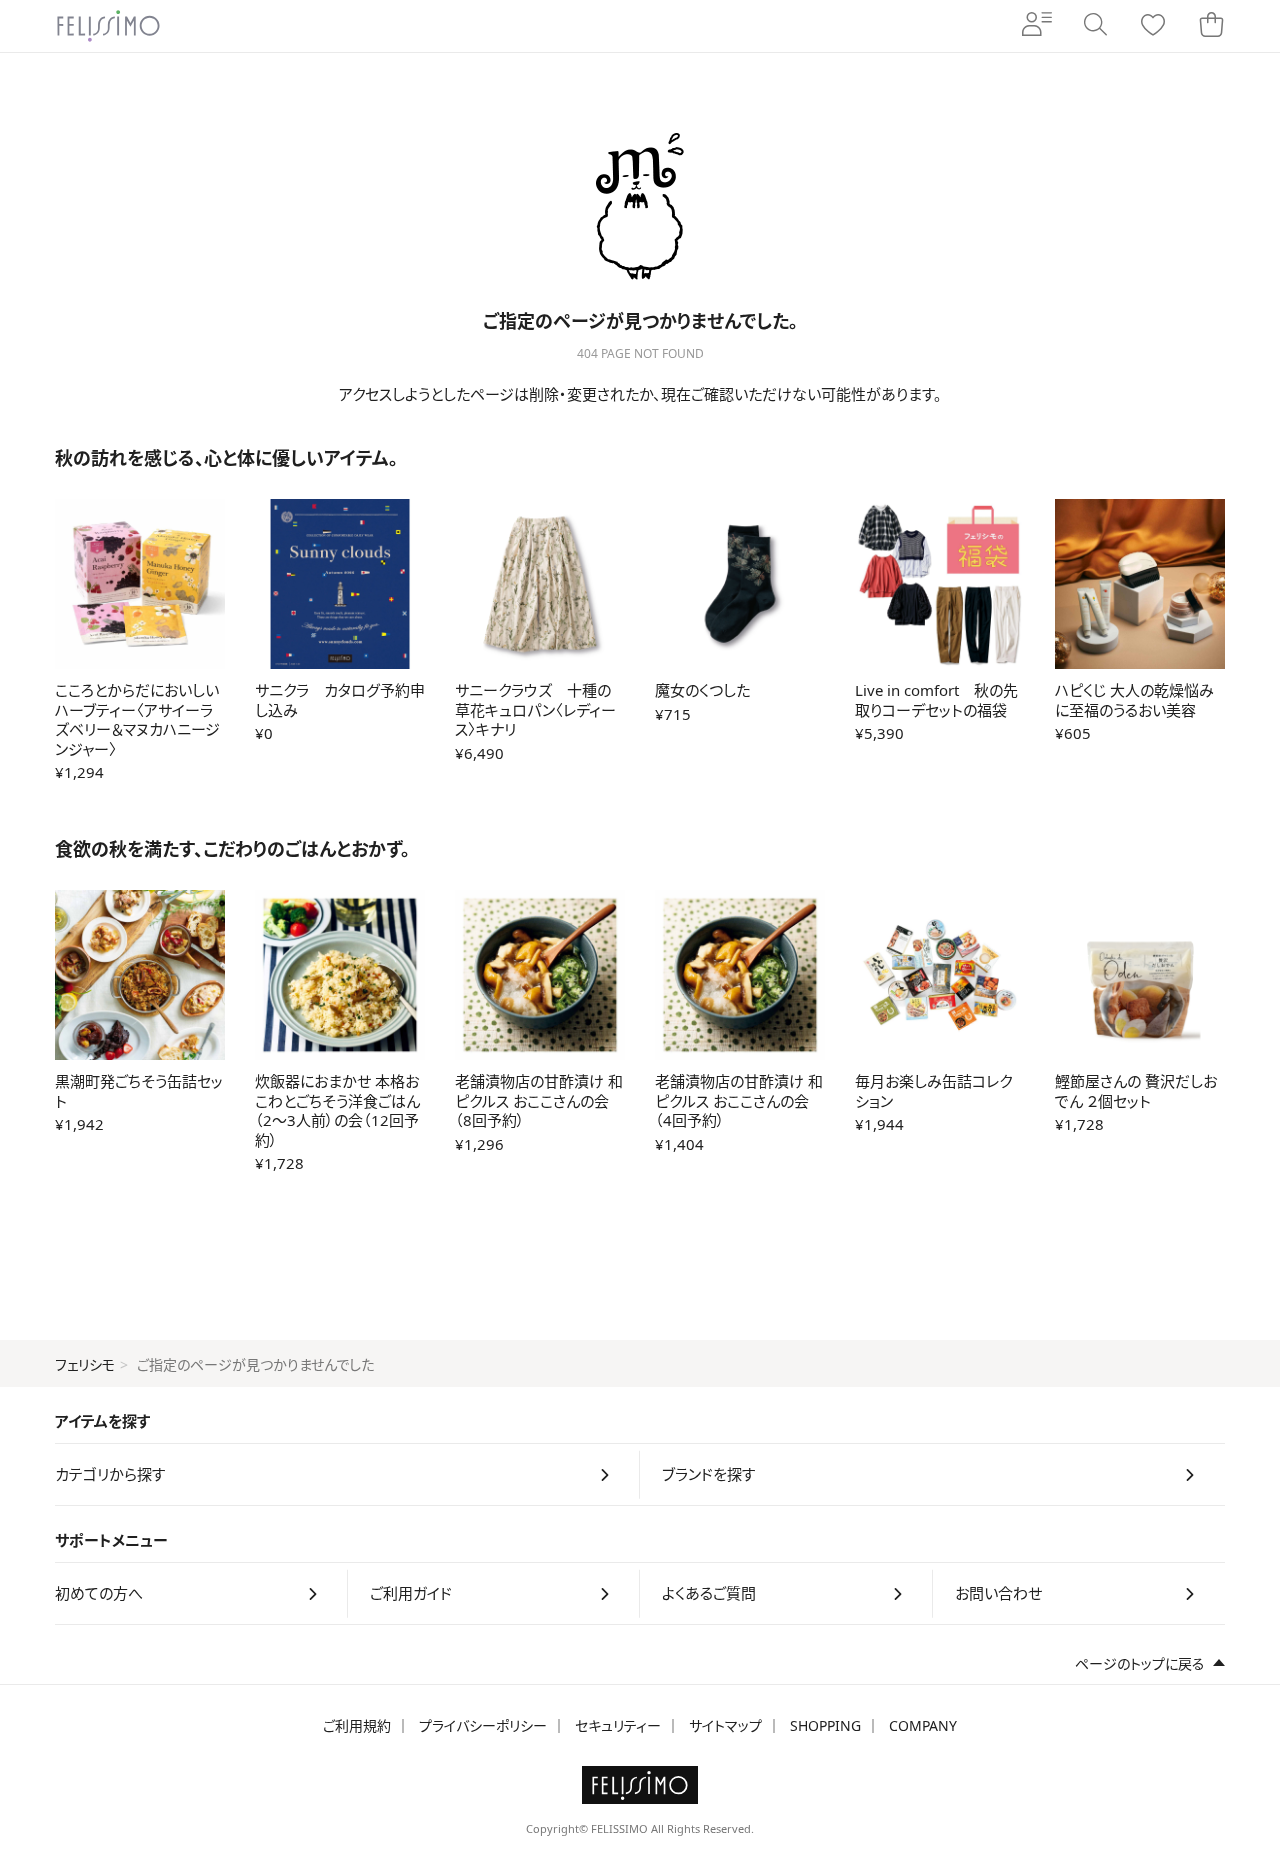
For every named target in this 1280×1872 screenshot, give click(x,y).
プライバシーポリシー (483, 1725)
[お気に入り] (1153, 26)
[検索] (1095, 26)
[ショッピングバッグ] (1211, 26)
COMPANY (923, 1725)
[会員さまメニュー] (1037, 26)
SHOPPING (825, 1725)
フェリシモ (85, 1364)
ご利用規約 (357, 1725)
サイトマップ (725, 1725)
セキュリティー (618, 1725)
